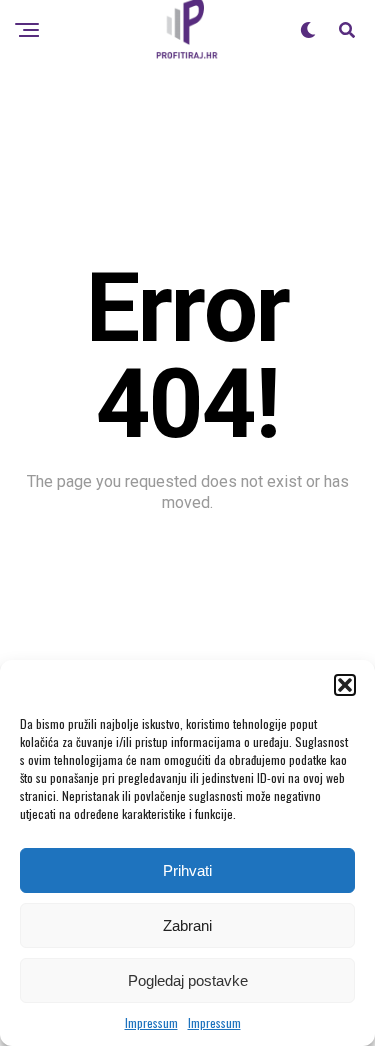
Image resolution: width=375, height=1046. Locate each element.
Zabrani (187, 925)
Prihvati (187, 870)
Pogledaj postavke (188, 980)
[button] (345, 685)
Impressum (151, 1022)
